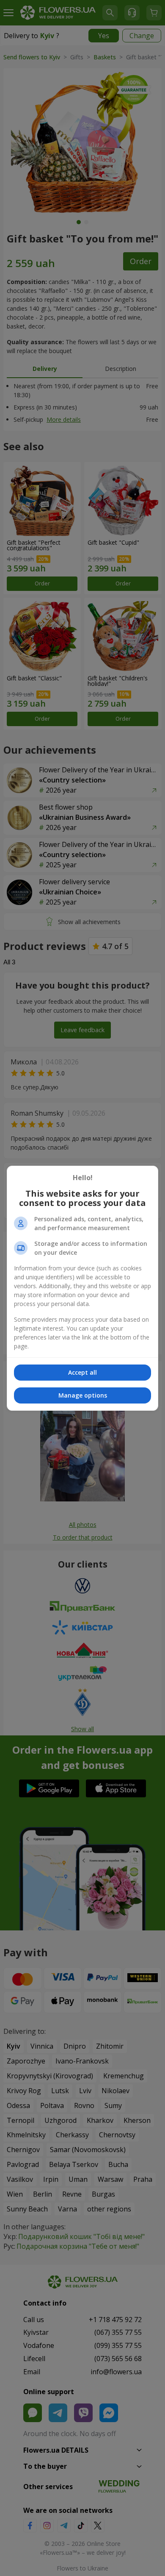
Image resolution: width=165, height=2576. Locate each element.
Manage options (83, 1395)
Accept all (82, 1372)
